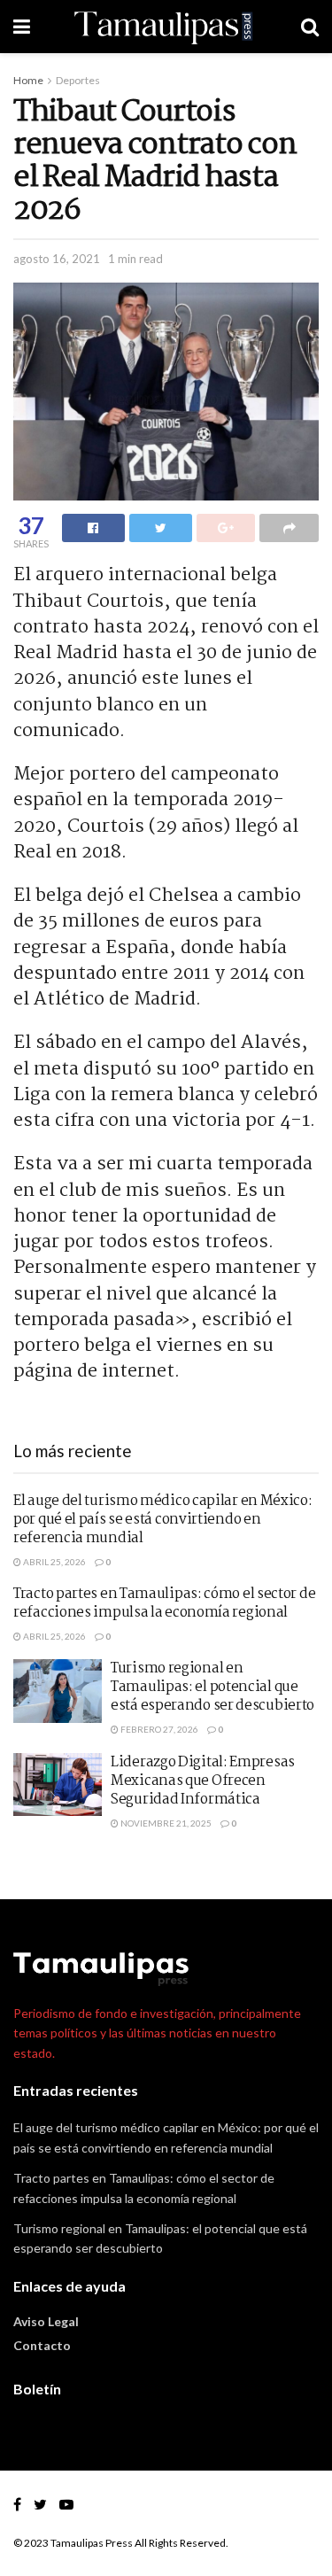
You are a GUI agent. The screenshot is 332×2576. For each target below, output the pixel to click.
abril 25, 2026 (54, 1562)
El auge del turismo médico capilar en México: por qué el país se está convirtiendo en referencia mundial (163, 1520)
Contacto (42, 2345)
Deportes (78, 80)
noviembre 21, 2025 (165, 1823)
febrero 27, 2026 (158, 1729)
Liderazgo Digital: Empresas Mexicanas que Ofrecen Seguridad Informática (203, 1781)
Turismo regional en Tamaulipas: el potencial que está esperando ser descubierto (212, 1687)
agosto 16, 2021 (57, 259)
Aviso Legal (46, 2321)
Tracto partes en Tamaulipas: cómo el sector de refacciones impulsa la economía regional (164, 1603)
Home (28, 80)
